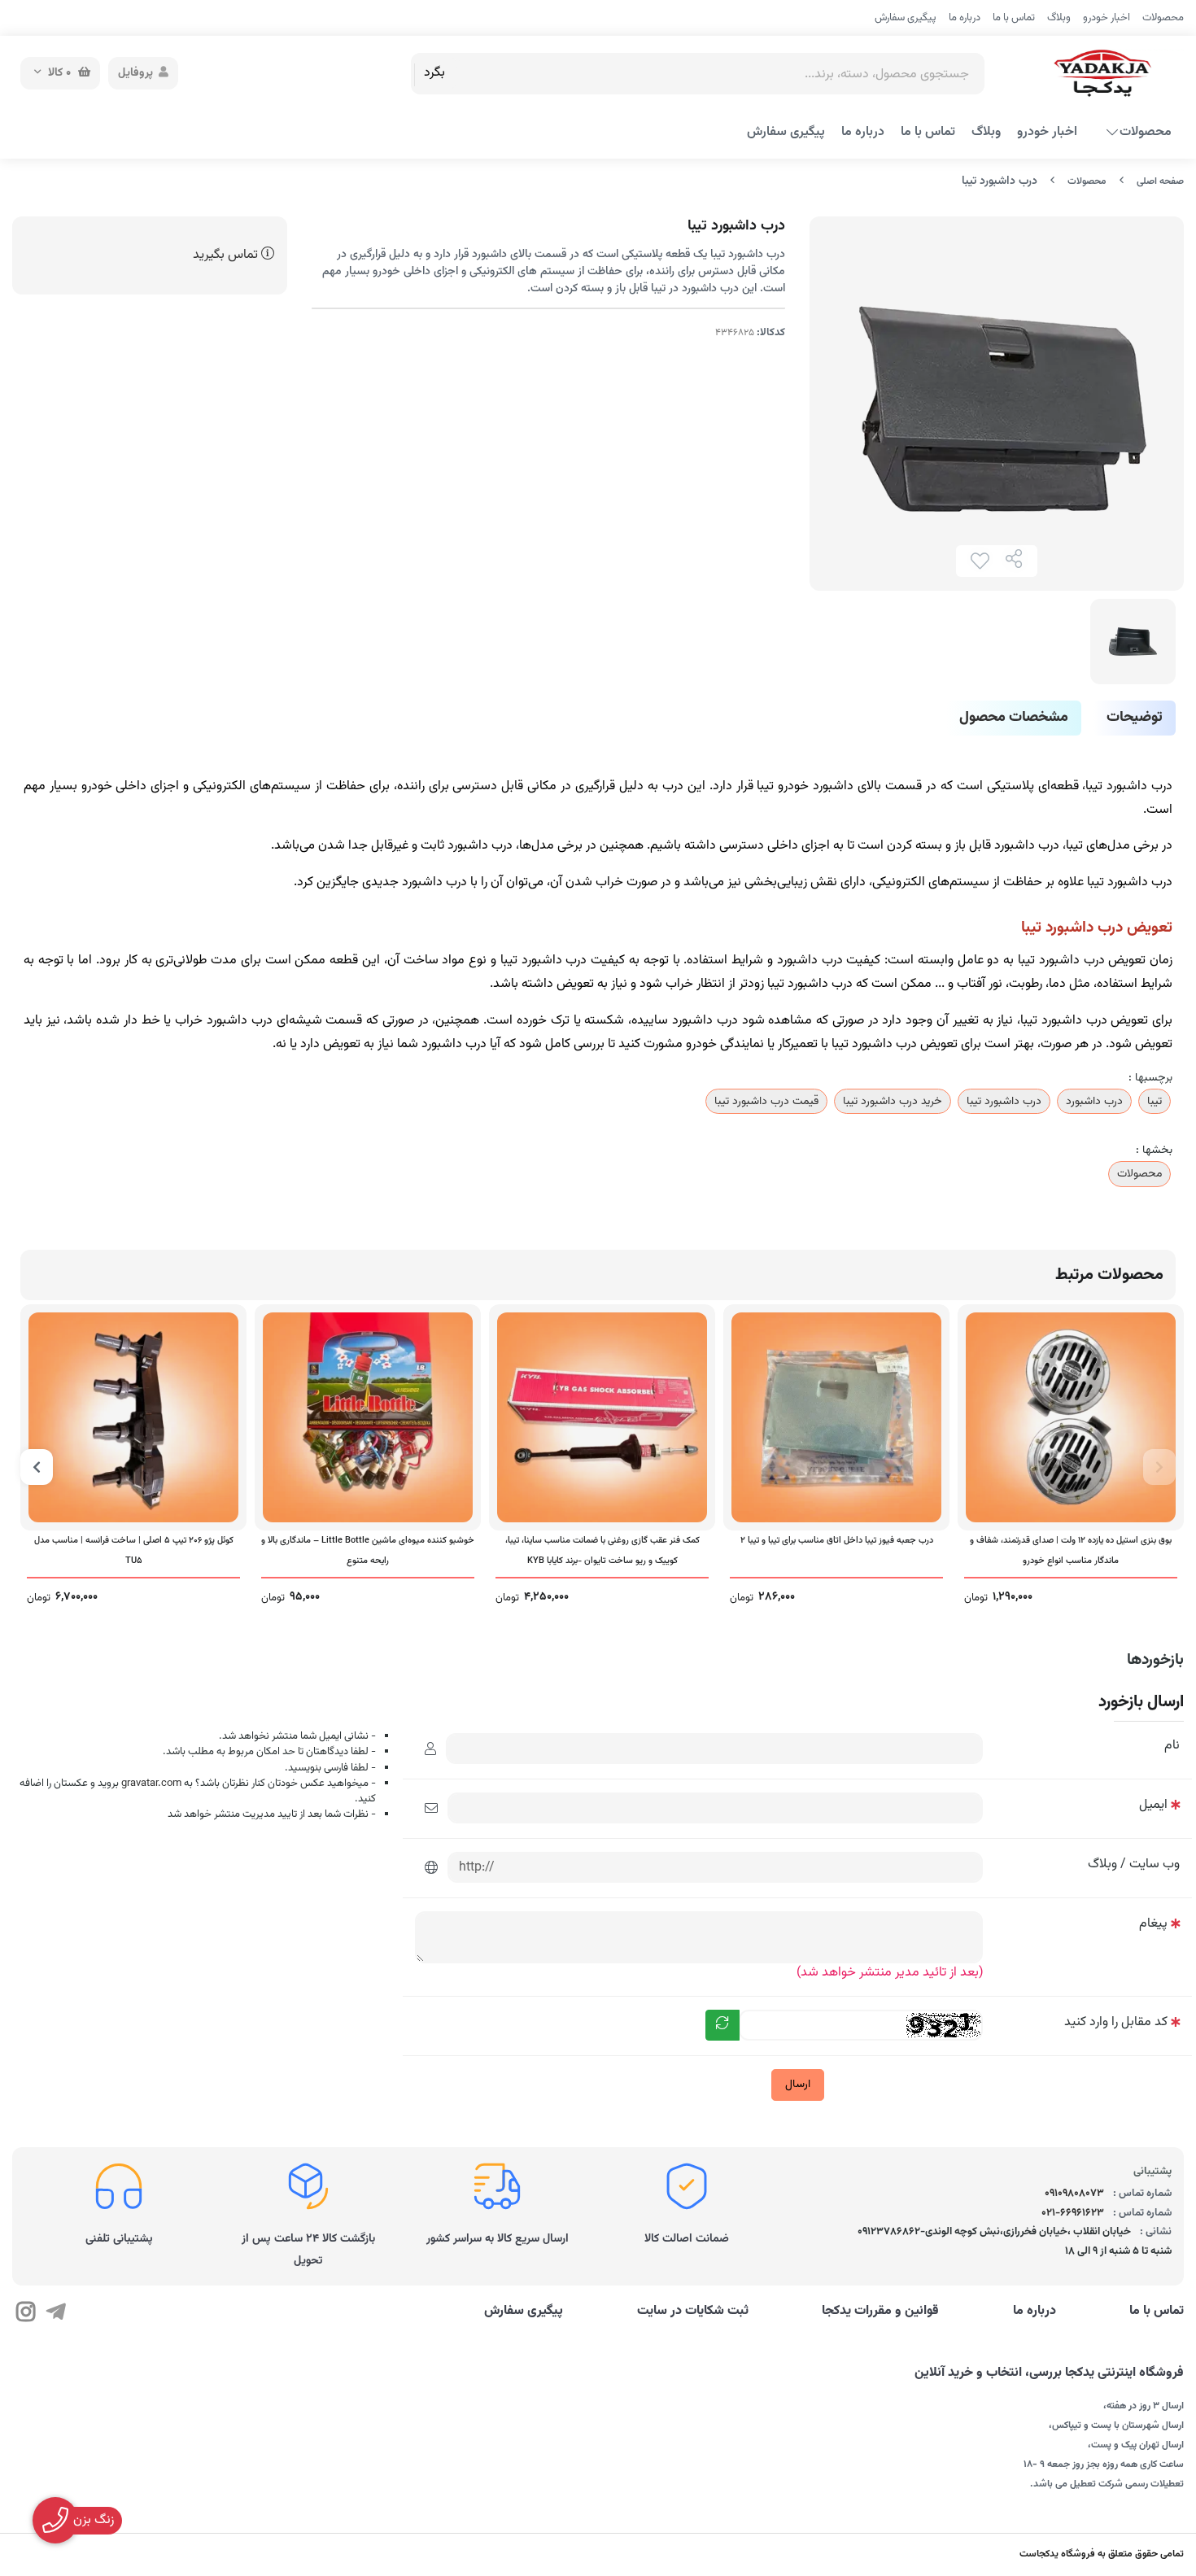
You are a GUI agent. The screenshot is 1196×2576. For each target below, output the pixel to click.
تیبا (1155, 1101)
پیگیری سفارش (906, 18)
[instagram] (26, 2314)
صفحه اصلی (1160, 181)
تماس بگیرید (227, 255)
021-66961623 (1073, 2213)
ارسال (798, 2085)
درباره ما (965, 18)
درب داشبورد (1094, 1101)
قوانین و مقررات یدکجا (880, 2312)
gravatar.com (151, 1784)
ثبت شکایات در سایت (692, 2312)
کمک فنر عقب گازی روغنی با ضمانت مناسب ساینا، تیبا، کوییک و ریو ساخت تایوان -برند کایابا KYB (602, 1550)
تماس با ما (1014, 18)
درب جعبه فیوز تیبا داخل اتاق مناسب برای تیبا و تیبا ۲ (837, 1540)
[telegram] (56, 2314)
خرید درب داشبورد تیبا (893, 1101)
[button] (1159, 1467)
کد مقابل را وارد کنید (1116, 2022)
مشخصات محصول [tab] (1014, 718)
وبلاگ (1059, 18)
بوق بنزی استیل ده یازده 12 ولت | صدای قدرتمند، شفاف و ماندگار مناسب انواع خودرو (1071, 1550)
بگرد (434, 73)
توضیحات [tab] (1135, 718)
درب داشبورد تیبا (1004, 1101)
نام (1172, 1746)
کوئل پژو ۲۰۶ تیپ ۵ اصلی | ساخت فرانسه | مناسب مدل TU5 (134, 1550)
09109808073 (1074, 2194)
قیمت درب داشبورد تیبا (766, 1101)
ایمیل (1153, 1805)
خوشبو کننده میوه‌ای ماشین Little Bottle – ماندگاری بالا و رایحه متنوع (368, 1550)
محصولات (1163, 18)
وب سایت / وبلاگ (1134, 1864)
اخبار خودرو (1107, 18)
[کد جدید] (722, 2025)
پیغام (1153, 1924)
